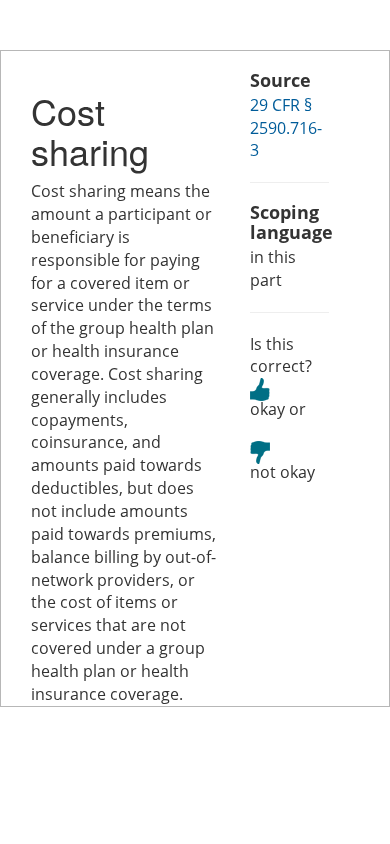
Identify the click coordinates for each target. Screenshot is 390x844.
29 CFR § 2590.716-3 (286, 128)
